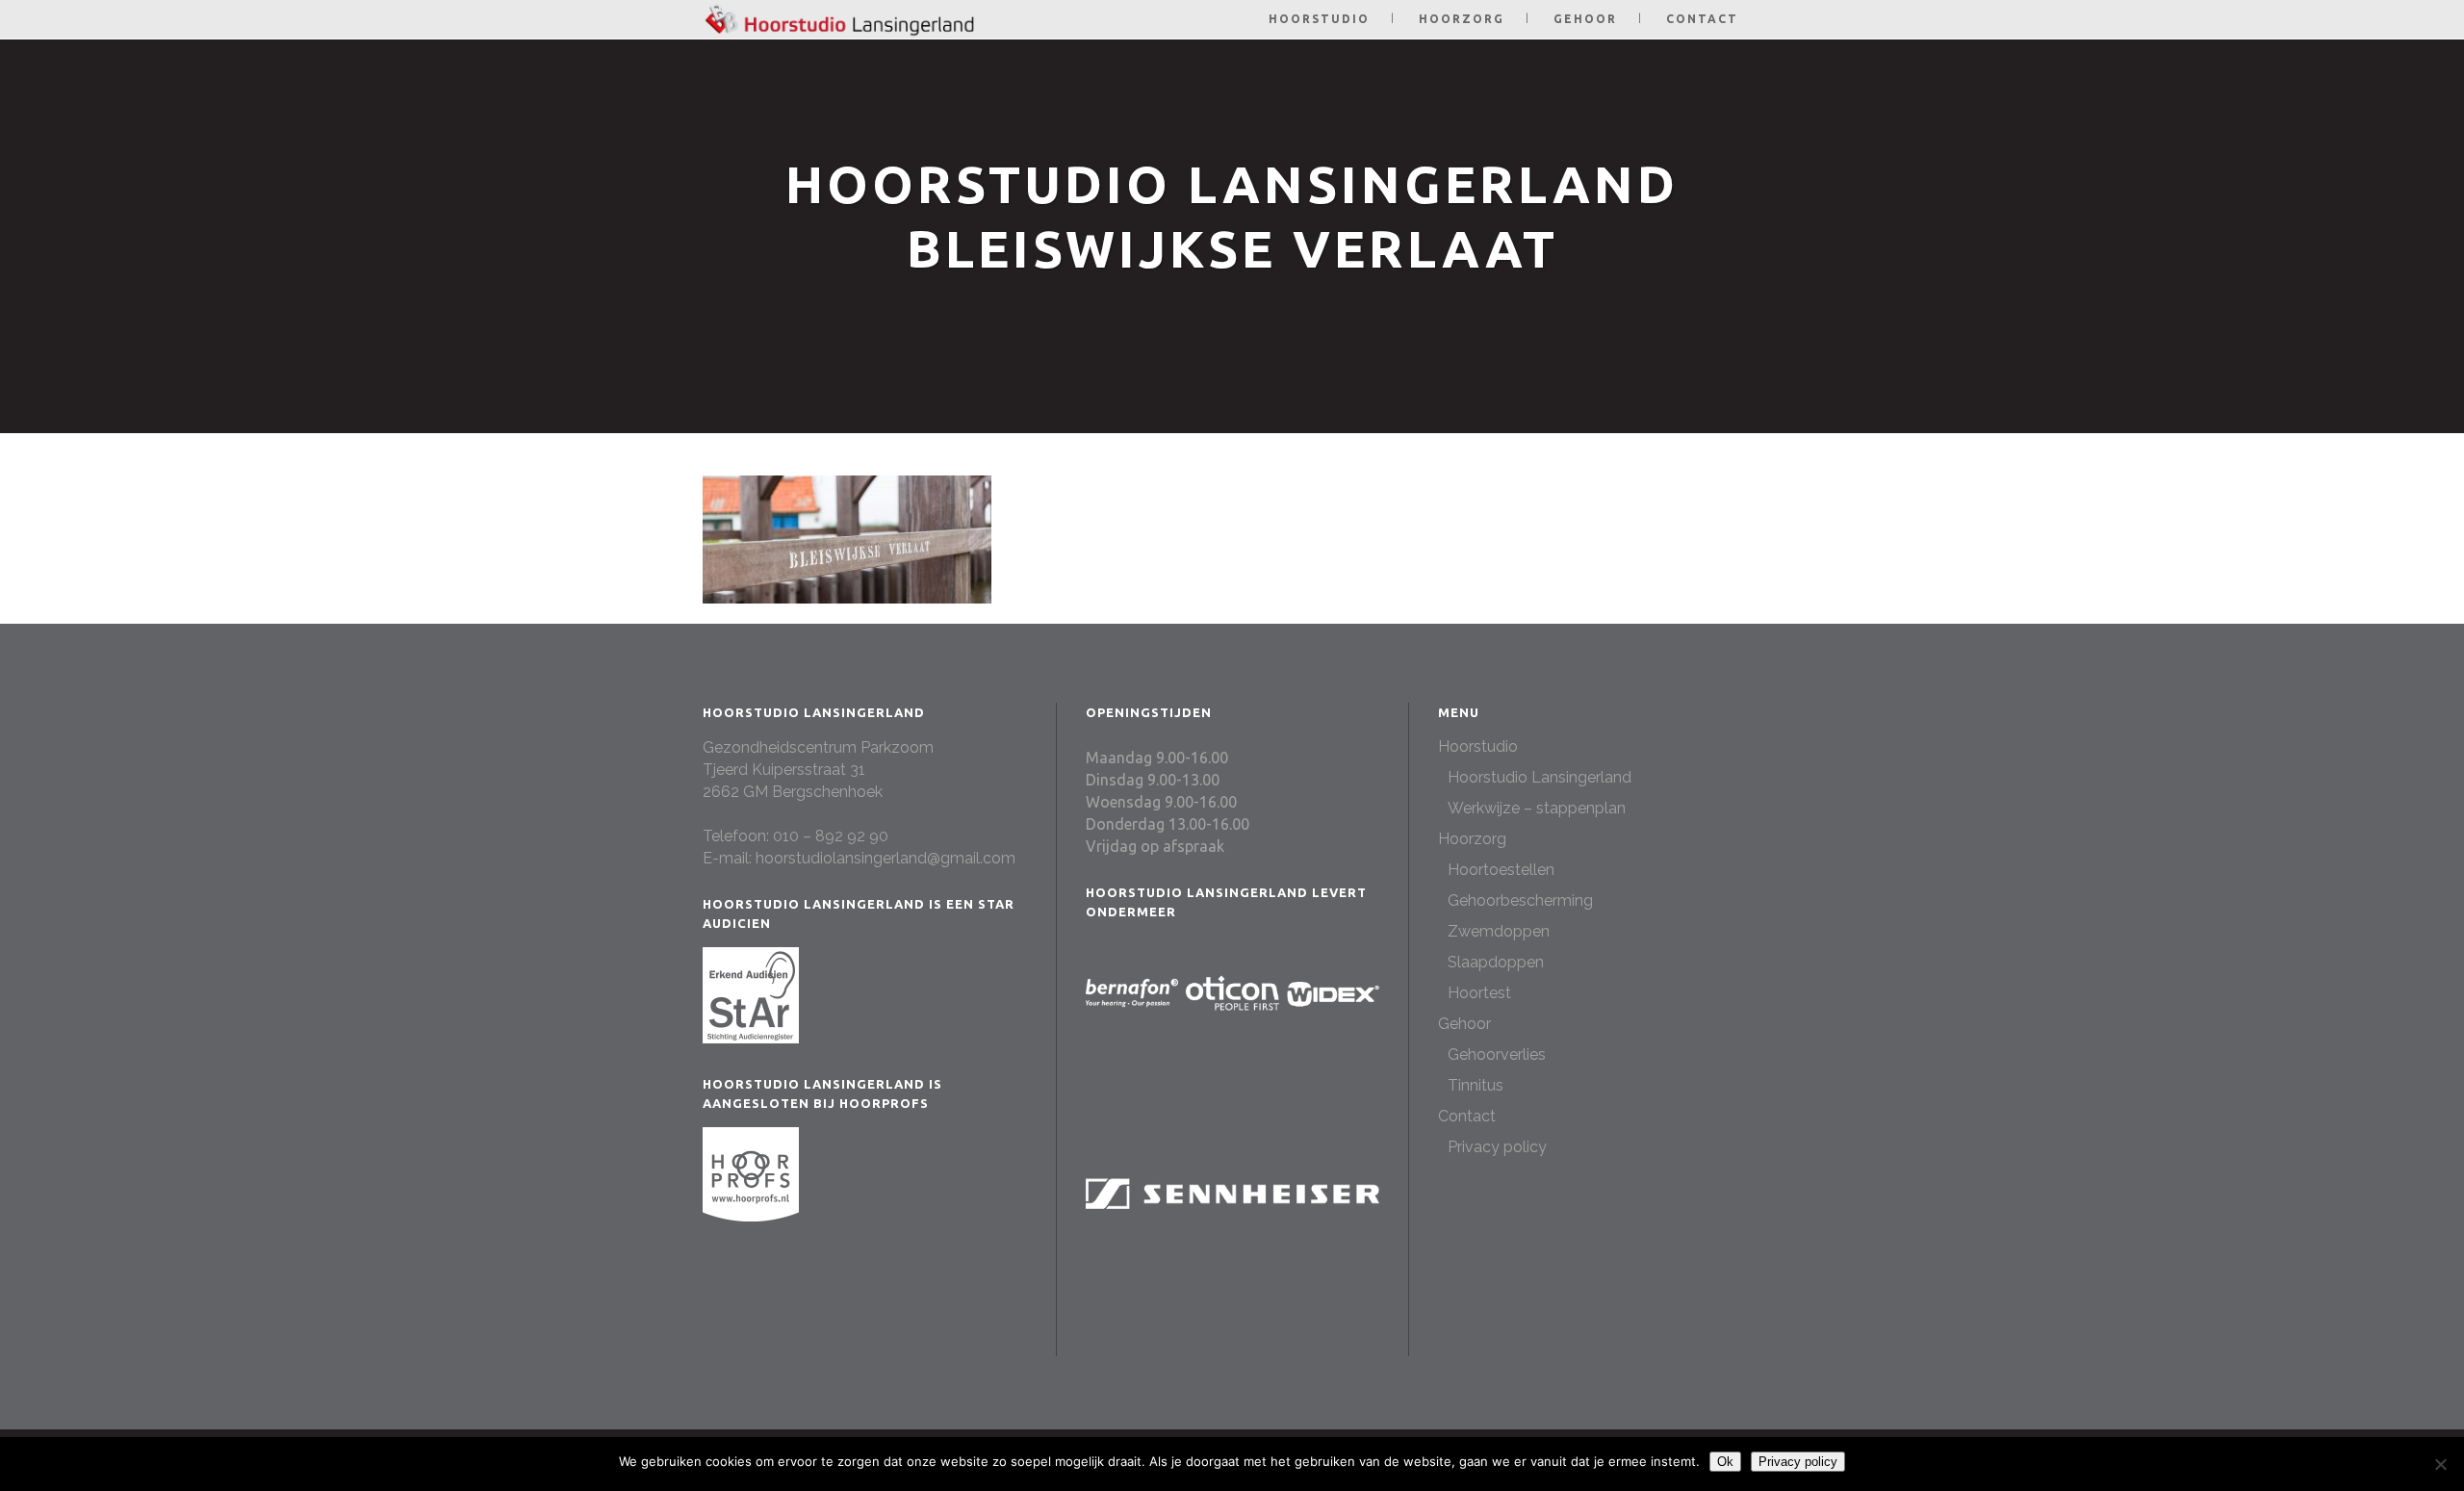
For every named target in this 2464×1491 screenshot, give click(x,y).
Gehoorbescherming (1520, 900)
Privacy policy (1497, 1147)
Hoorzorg (1472, 839)
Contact (1467, 1116)
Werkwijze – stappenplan (1537, 808)
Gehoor (1464, 1024)
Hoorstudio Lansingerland (1540, 777)
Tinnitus (1476, 1085)
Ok (1725, 1462)
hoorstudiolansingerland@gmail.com (885, 858)
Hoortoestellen (1501, 870)
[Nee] (2440, 1464)
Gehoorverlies (1497, 1054)
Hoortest (1479, 993)
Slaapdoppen (1496, 962)
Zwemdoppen (1499, 931)
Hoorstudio (1478, 746)
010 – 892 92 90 (831, 836)
